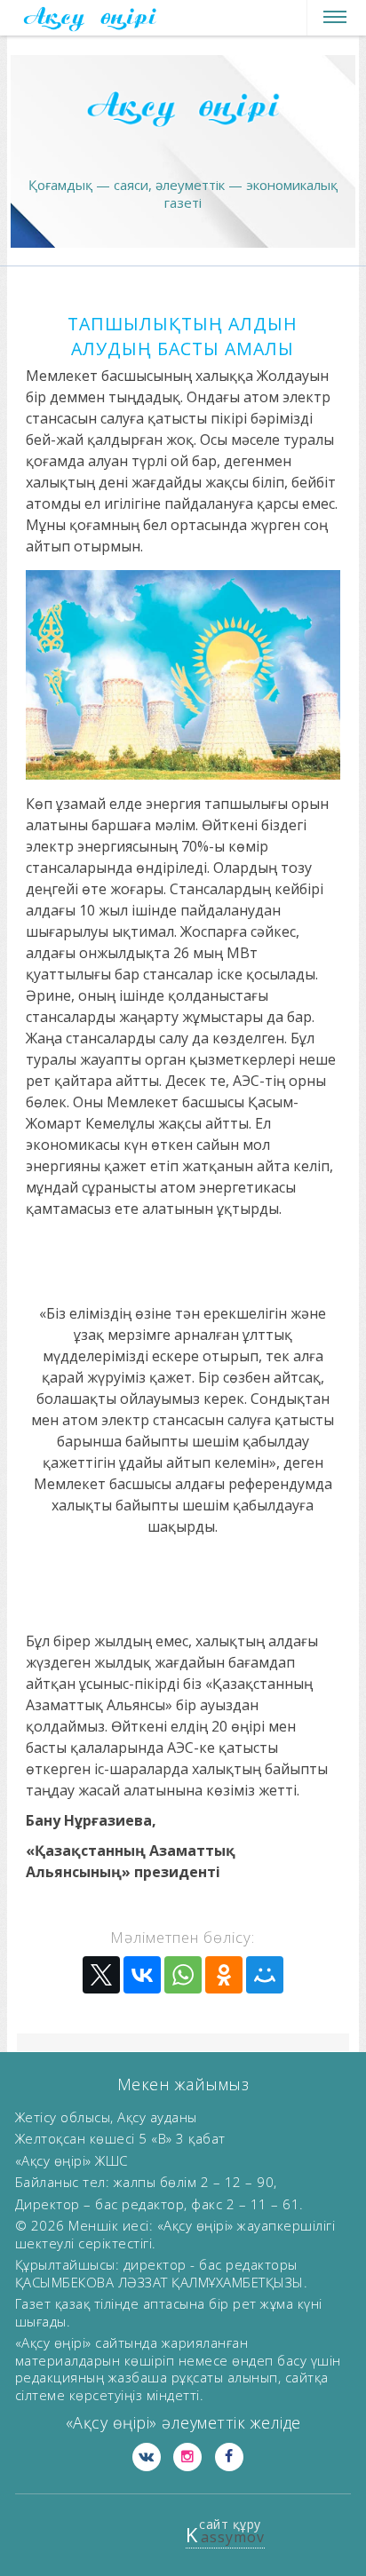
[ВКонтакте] (142, 1975)
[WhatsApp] (183, 1975)
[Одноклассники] (224, 1975)
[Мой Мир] (265, 1975)
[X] (101, 1975)
